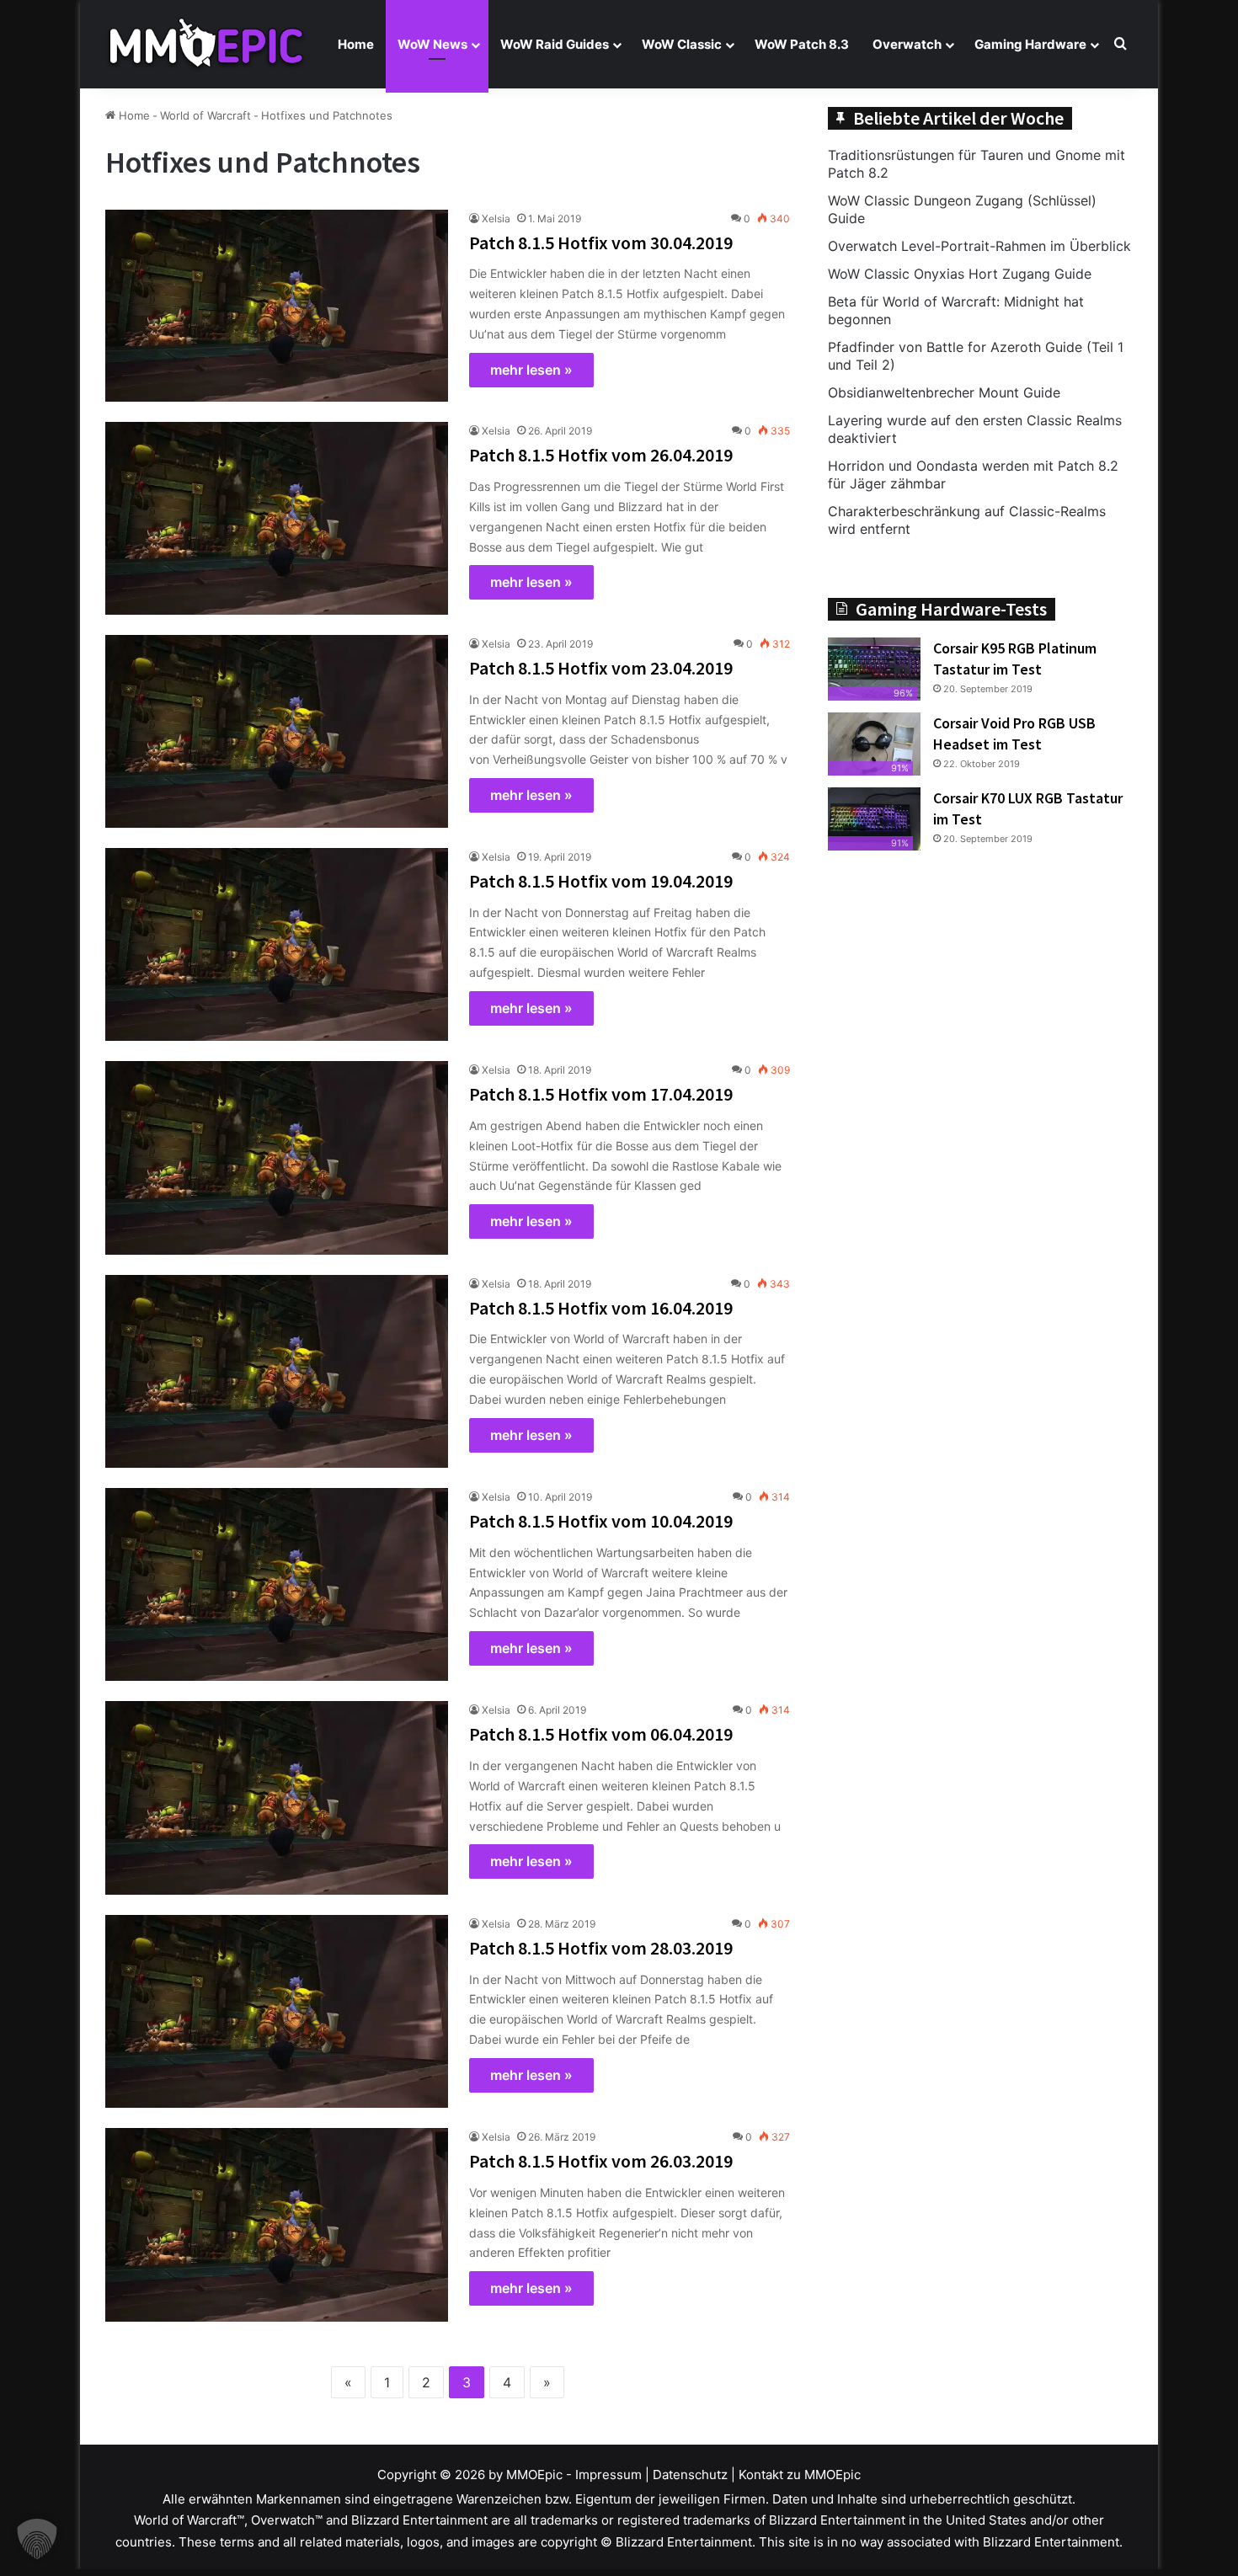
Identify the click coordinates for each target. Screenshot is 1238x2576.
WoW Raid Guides (555, 44)
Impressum (608, 2475)
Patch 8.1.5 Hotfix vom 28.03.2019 (601, 1948)
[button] (37, 2539)
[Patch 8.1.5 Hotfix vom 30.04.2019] (277, 306)
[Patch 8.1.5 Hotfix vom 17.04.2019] (277, 1157)
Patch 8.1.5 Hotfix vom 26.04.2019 (601, 455)
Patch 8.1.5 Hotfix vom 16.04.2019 (601, 1308)
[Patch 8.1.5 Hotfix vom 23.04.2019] (277, 731)
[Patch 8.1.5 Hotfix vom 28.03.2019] (277, 2011)
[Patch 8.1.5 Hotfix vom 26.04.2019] (277, 518)
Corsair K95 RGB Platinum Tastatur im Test (1015, 659)
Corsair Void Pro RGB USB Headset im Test (1014, 733)
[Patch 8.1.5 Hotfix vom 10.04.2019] (277, 1584)
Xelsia (496, 219)
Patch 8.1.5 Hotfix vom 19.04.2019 (601, 881)
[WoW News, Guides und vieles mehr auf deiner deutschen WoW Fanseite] (206, 44)
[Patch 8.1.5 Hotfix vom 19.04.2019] (277, 944)
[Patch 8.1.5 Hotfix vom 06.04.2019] (277, 1797)
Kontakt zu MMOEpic (800, 2475)
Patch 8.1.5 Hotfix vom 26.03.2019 (601, 2161)
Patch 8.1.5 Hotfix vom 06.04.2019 (601, 1734)
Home (356, 44)
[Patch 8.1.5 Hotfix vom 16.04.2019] (277, 1371)
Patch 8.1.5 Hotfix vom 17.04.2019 (601, 1094)
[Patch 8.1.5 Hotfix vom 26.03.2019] (277, 2224)
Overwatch (907, 44)
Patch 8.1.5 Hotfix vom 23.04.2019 (601, 668)
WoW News (432, 44)
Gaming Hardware (1030, 44)
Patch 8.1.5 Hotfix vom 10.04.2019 (601, 1521)
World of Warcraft (205, 115)
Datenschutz (690, 2475)
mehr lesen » (531, 370)
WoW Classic (682, 44)
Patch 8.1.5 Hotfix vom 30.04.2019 (601, 243)
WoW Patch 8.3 (802, 44)
